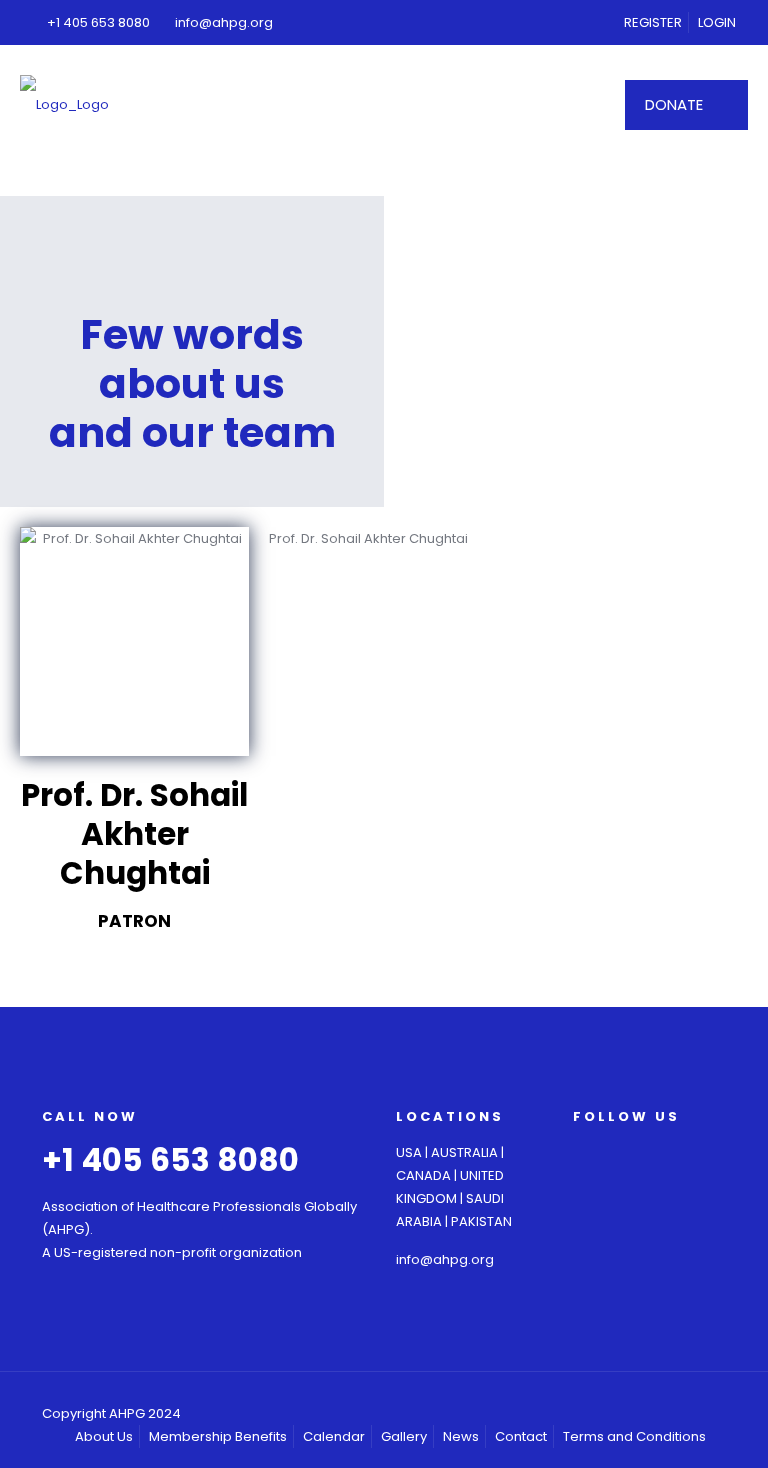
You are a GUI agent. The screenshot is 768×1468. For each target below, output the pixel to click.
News (461, 1436)
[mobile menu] (568, 105)
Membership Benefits (218, 1436)
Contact (521, 1436)
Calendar (334, 1436)
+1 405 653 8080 (98, 22)
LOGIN (717, 22)
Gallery (404, 1436)
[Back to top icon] (719, 1404)
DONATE (674, 104)
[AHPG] (64, 105)
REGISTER (653, 22)
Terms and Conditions (634, 1436)
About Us (104, 1436)
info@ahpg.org (224, 22)
